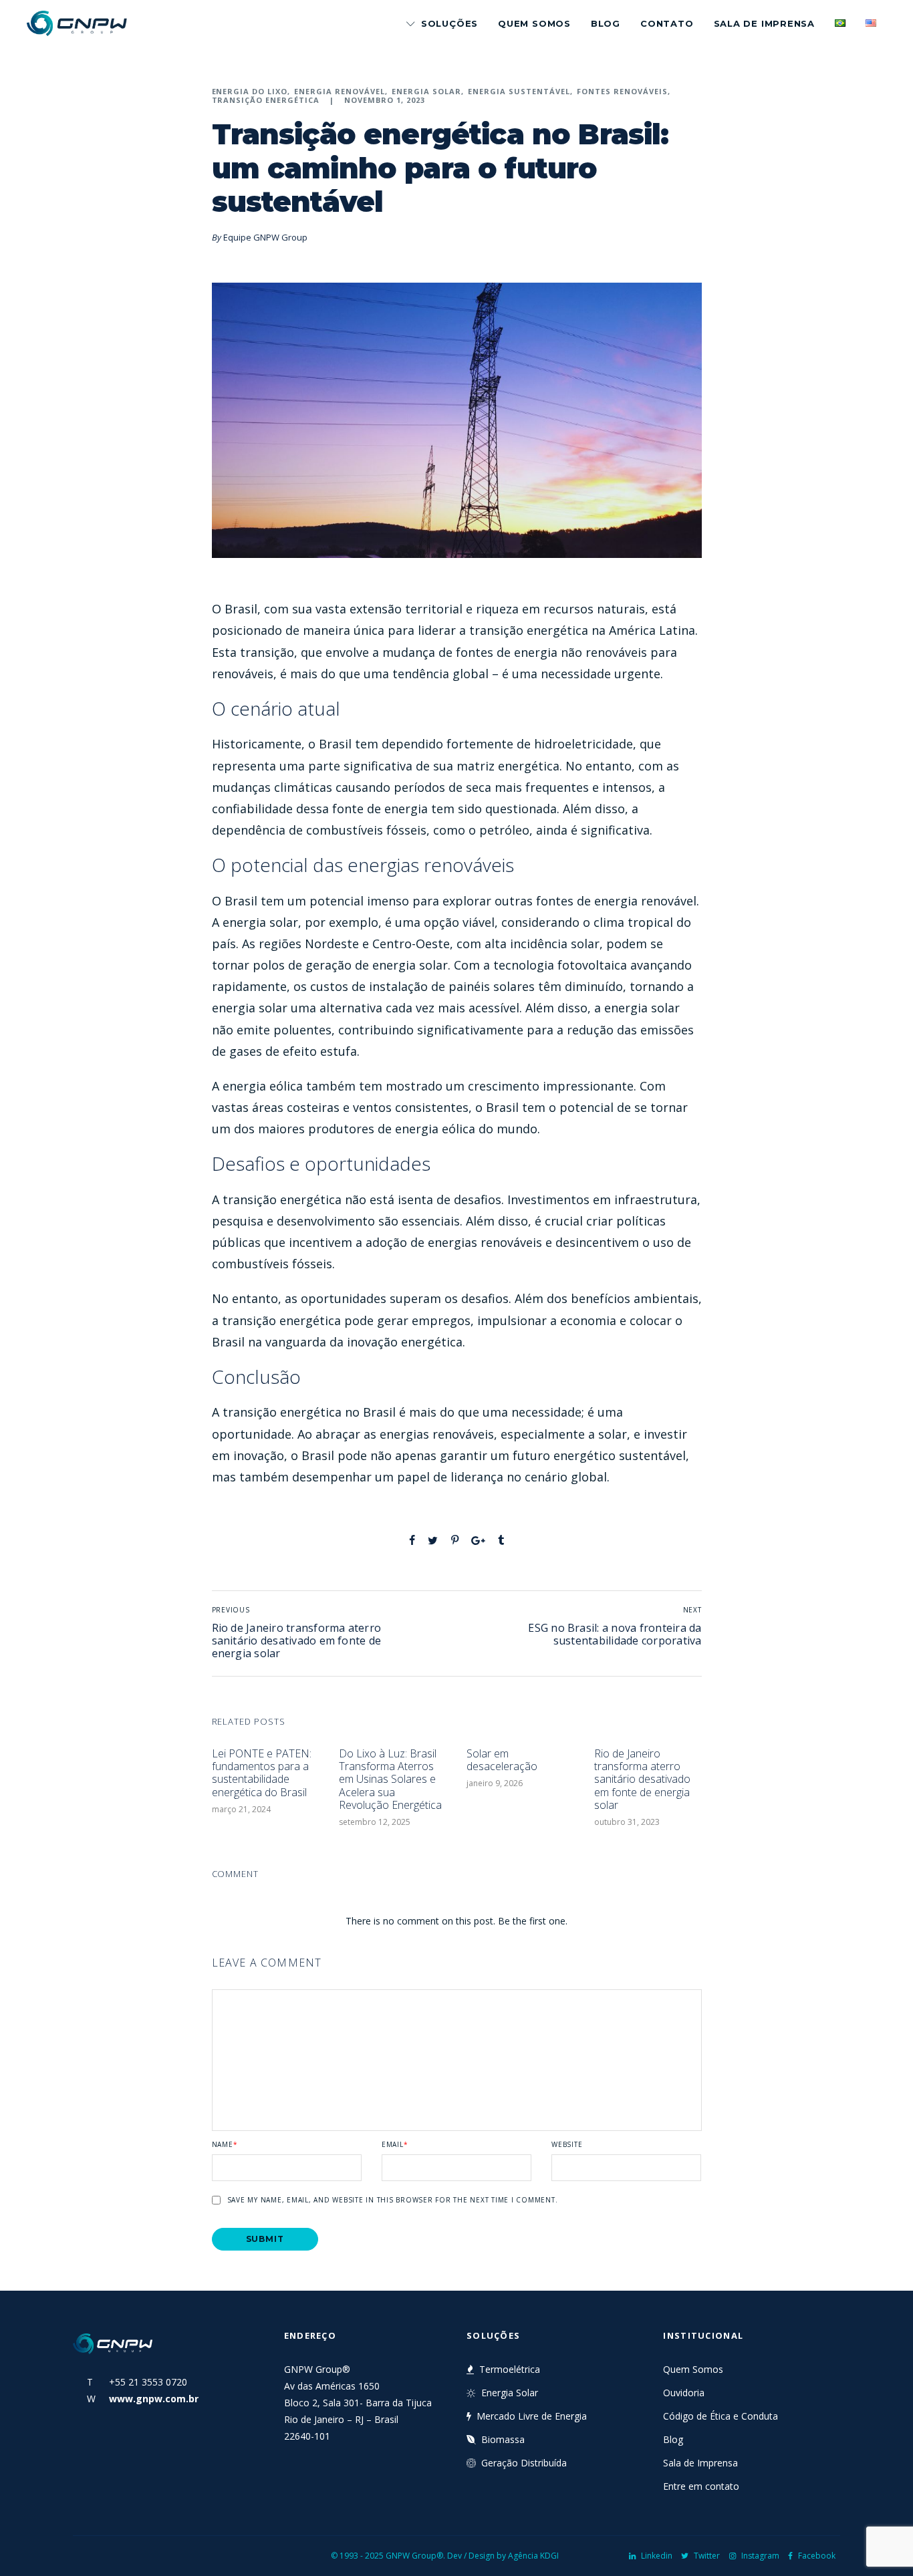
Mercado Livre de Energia (532, 2416)
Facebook (817, 2556)
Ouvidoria (684, 2393)
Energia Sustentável (519, 91)
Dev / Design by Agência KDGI (503, 2556)
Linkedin (657, 2556)
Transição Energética (266, 100)
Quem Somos (534, 23)
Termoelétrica (510, 2369)
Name (225, 2144)
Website (567, 2144)
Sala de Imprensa (764, 23)
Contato (667, 23)
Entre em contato (701, 2486)
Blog (606, 23)
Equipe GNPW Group (265, 237)
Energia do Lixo (250, 91)
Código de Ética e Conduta (721, 2416)
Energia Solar (426, 91)
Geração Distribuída (524, 2463)
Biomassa (503, 2439)
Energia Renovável (340, 91)
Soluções (449, 23)
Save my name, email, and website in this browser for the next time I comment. (393, 2200)
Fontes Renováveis (622, 91)
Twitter (707, 2556)
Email (395, 2144)
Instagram (760, 2556)
